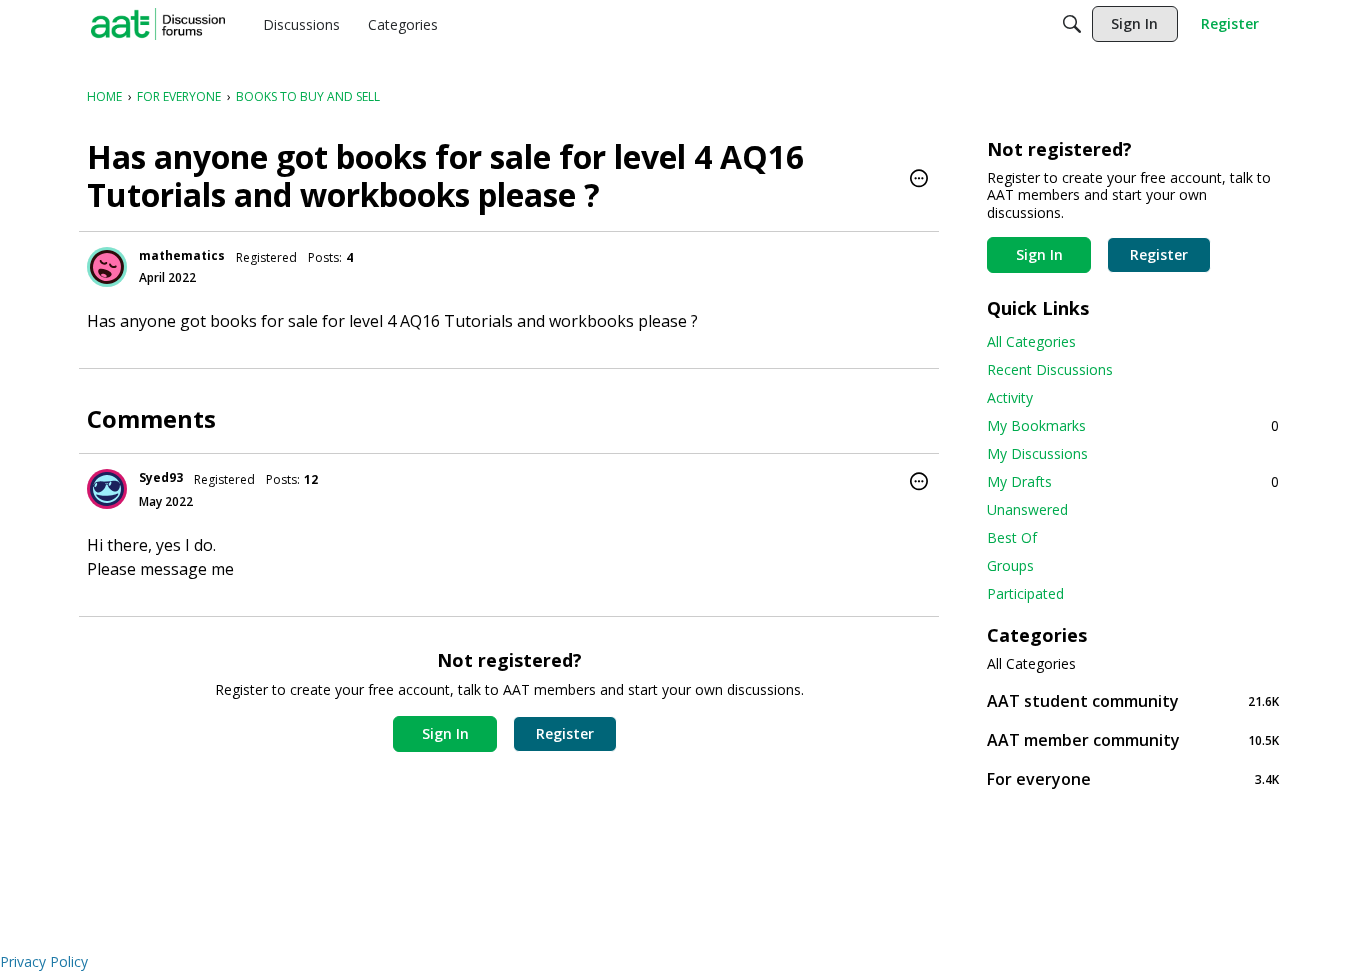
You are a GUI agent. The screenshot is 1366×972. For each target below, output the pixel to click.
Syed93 (161, 477)
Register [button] (565, 733)
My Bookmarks (1133, 425)
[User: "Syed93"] (107, 489)
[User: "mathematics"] (107, 267)
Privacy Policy (44, 961)
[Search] (1072, 24)
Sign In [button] (445, 733)
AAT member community (1133, 739)
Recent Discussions (1050, 369)
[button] (919, 180)
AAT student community (1133, 700)
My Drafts (1133, 481)
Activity (1010, 397)
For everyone (1133, 778)
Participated (1025, 593)
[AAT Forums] (158, 24)
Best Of (1012, 537)
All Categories (1031, 341)
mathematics (182, 255)
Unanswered (1027, 509)
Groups (1010, 565)
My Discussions (1037, 453)
